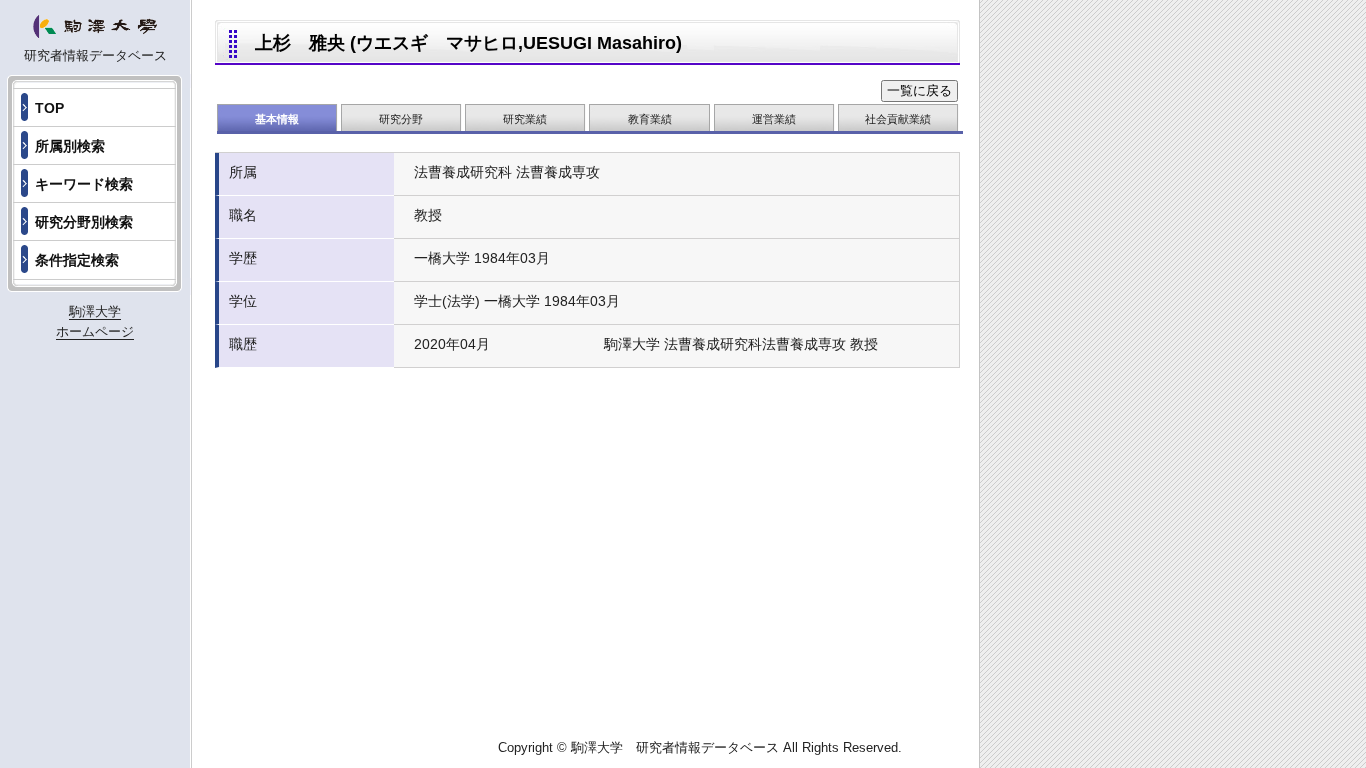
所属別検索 (70, 146)
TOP (49, 108)
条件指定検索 (77, 260)
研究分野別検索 (84, 222)
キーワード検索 (84, 184)
